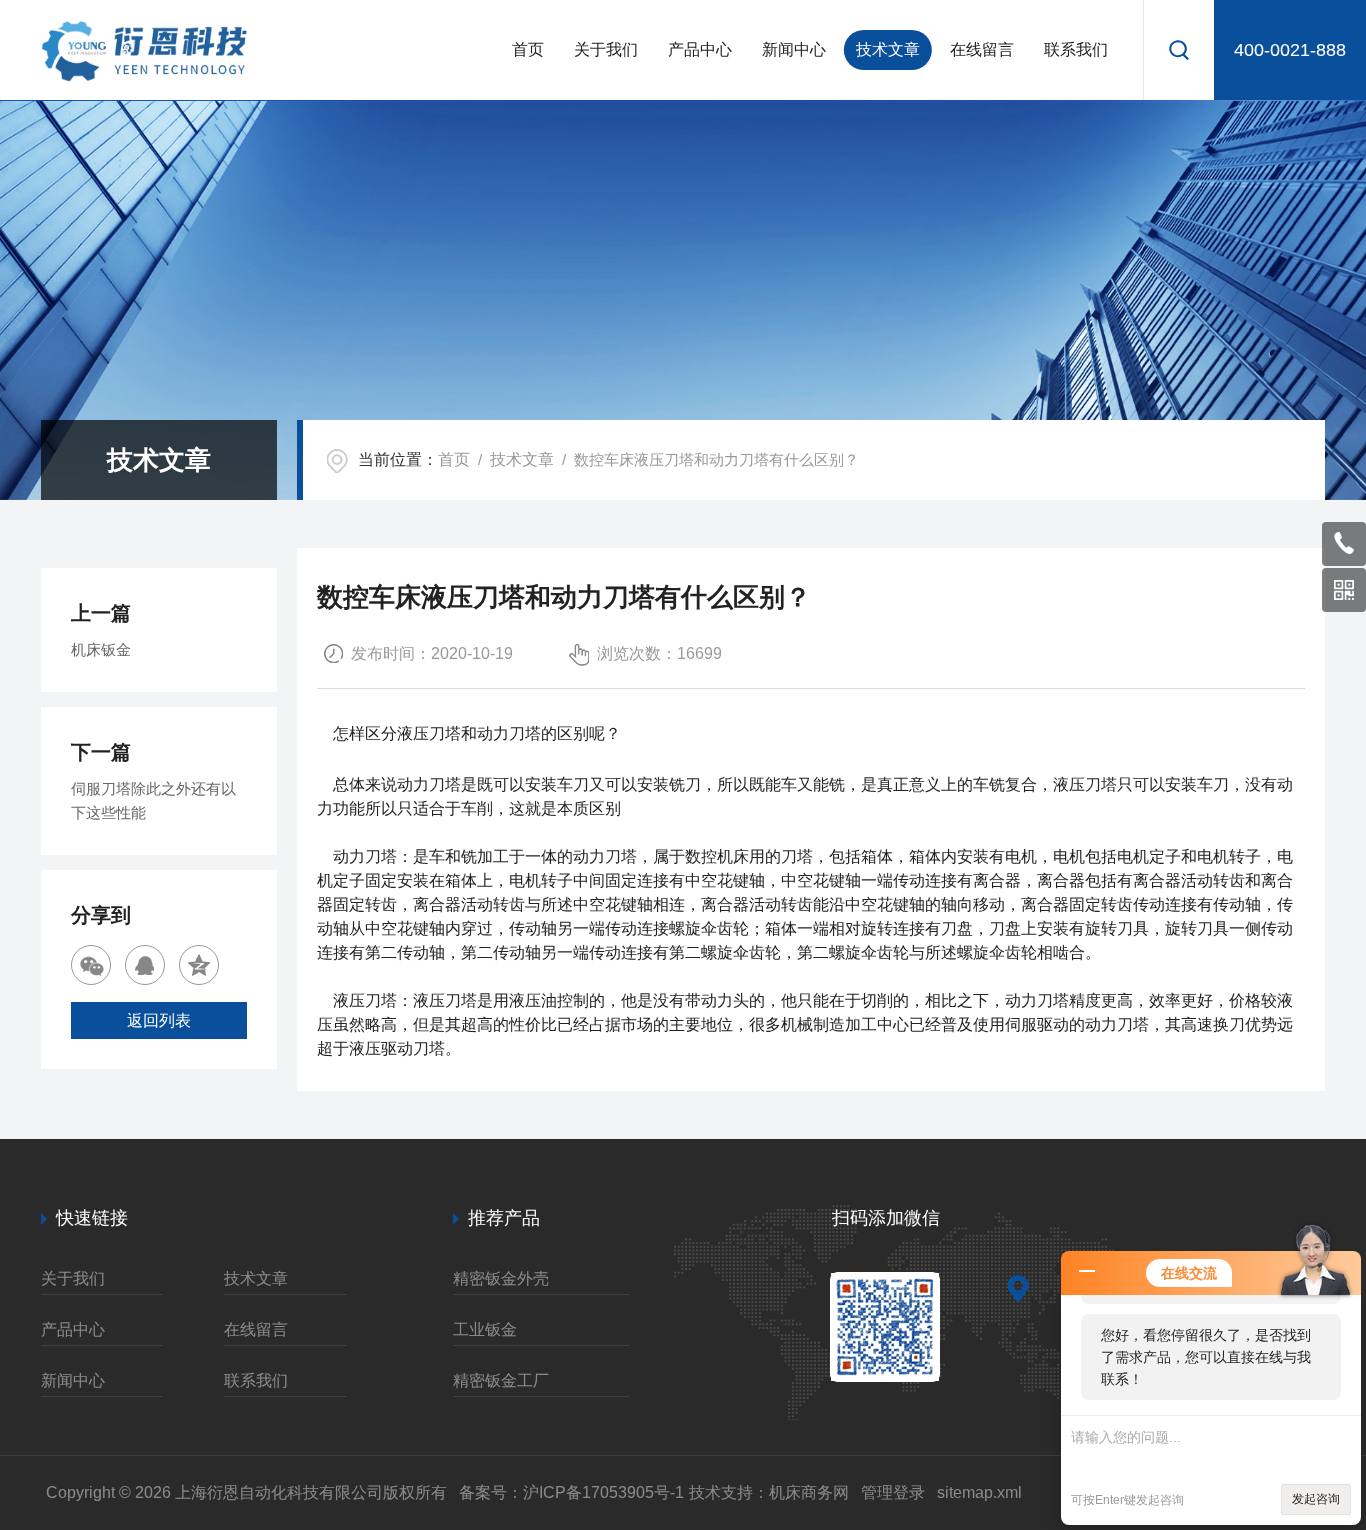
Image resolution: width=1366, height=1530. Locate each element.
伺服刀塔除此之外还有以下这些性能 (153, 800)
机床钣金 (101, 649)
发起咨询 (1316, 1499)
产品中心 (700, 49)
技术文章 (888, 49)
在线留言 (982, 49)
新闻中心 (794, 49)
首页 (528, 49)
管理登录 (893, 1492)
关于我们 (606, 49)
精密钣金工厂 (501, 1380)
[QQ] (145, 965)
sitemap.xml (979, 1492)
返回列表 (159, 1020)
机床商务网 (809, 1492)
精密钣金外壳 (501, 1278)
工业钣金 (485, 1329)
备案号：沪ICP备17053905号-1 (571, 1492)
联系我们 (1076, 49)
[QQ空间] (199, 965)
